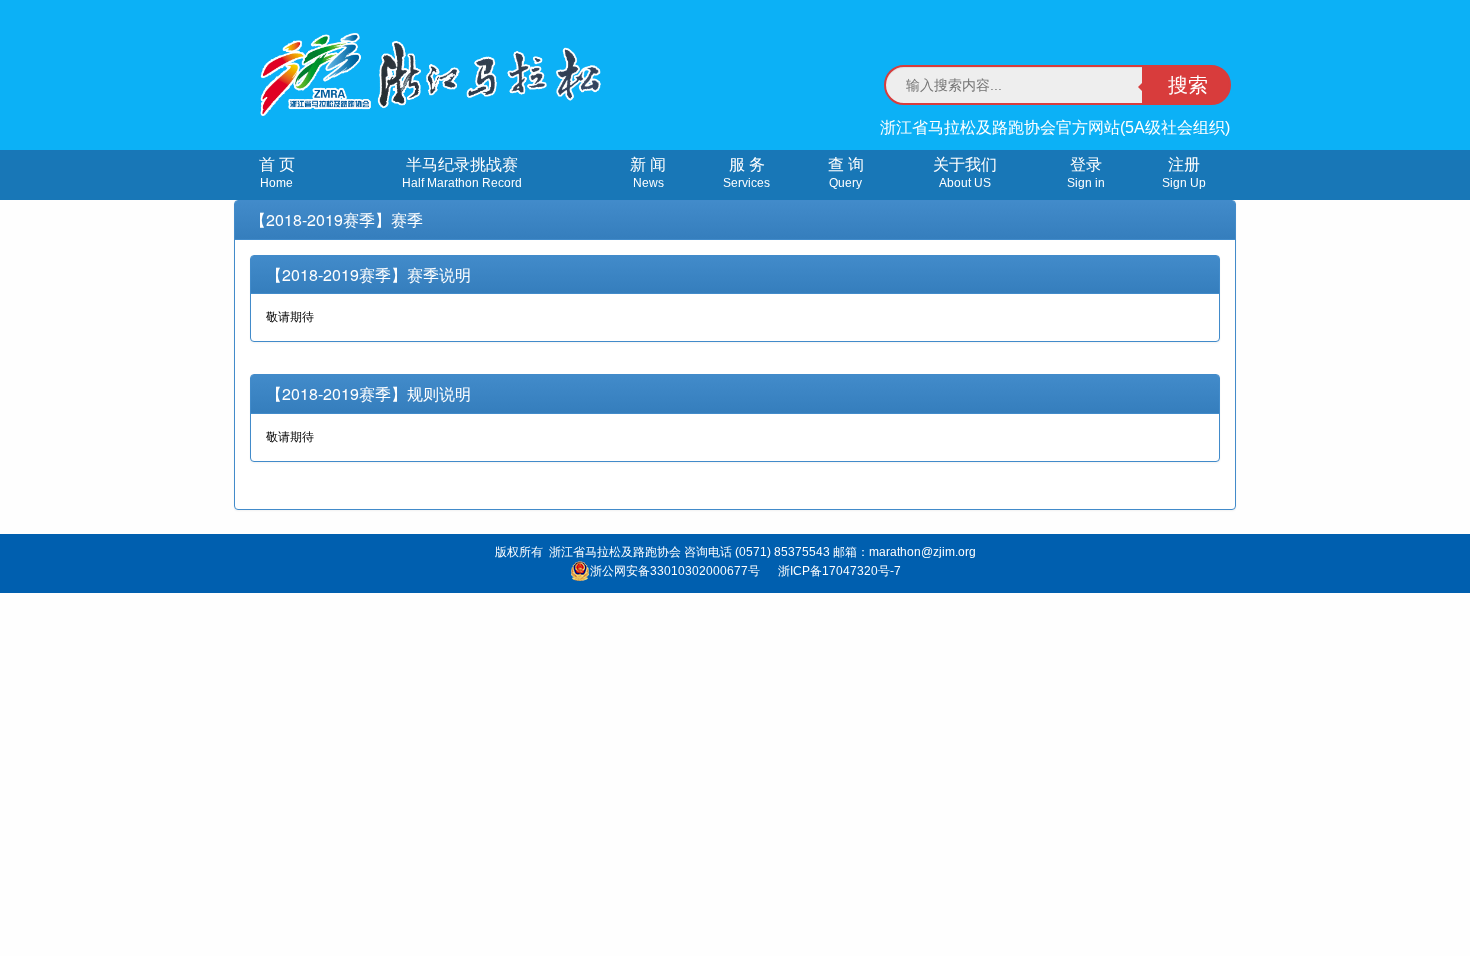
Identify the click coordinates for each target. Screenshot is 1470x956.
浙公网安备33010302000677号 (675, 571)
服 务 (746, 173)
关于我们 (965, 173)
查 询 (846, 173)
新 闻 (648, 173)
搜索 (1188, 85)
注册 (1184, 173)
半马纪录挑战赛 (462, 173)
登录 (1086, 173)
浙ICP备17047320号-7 (839, 571)
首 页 (277, 173)
